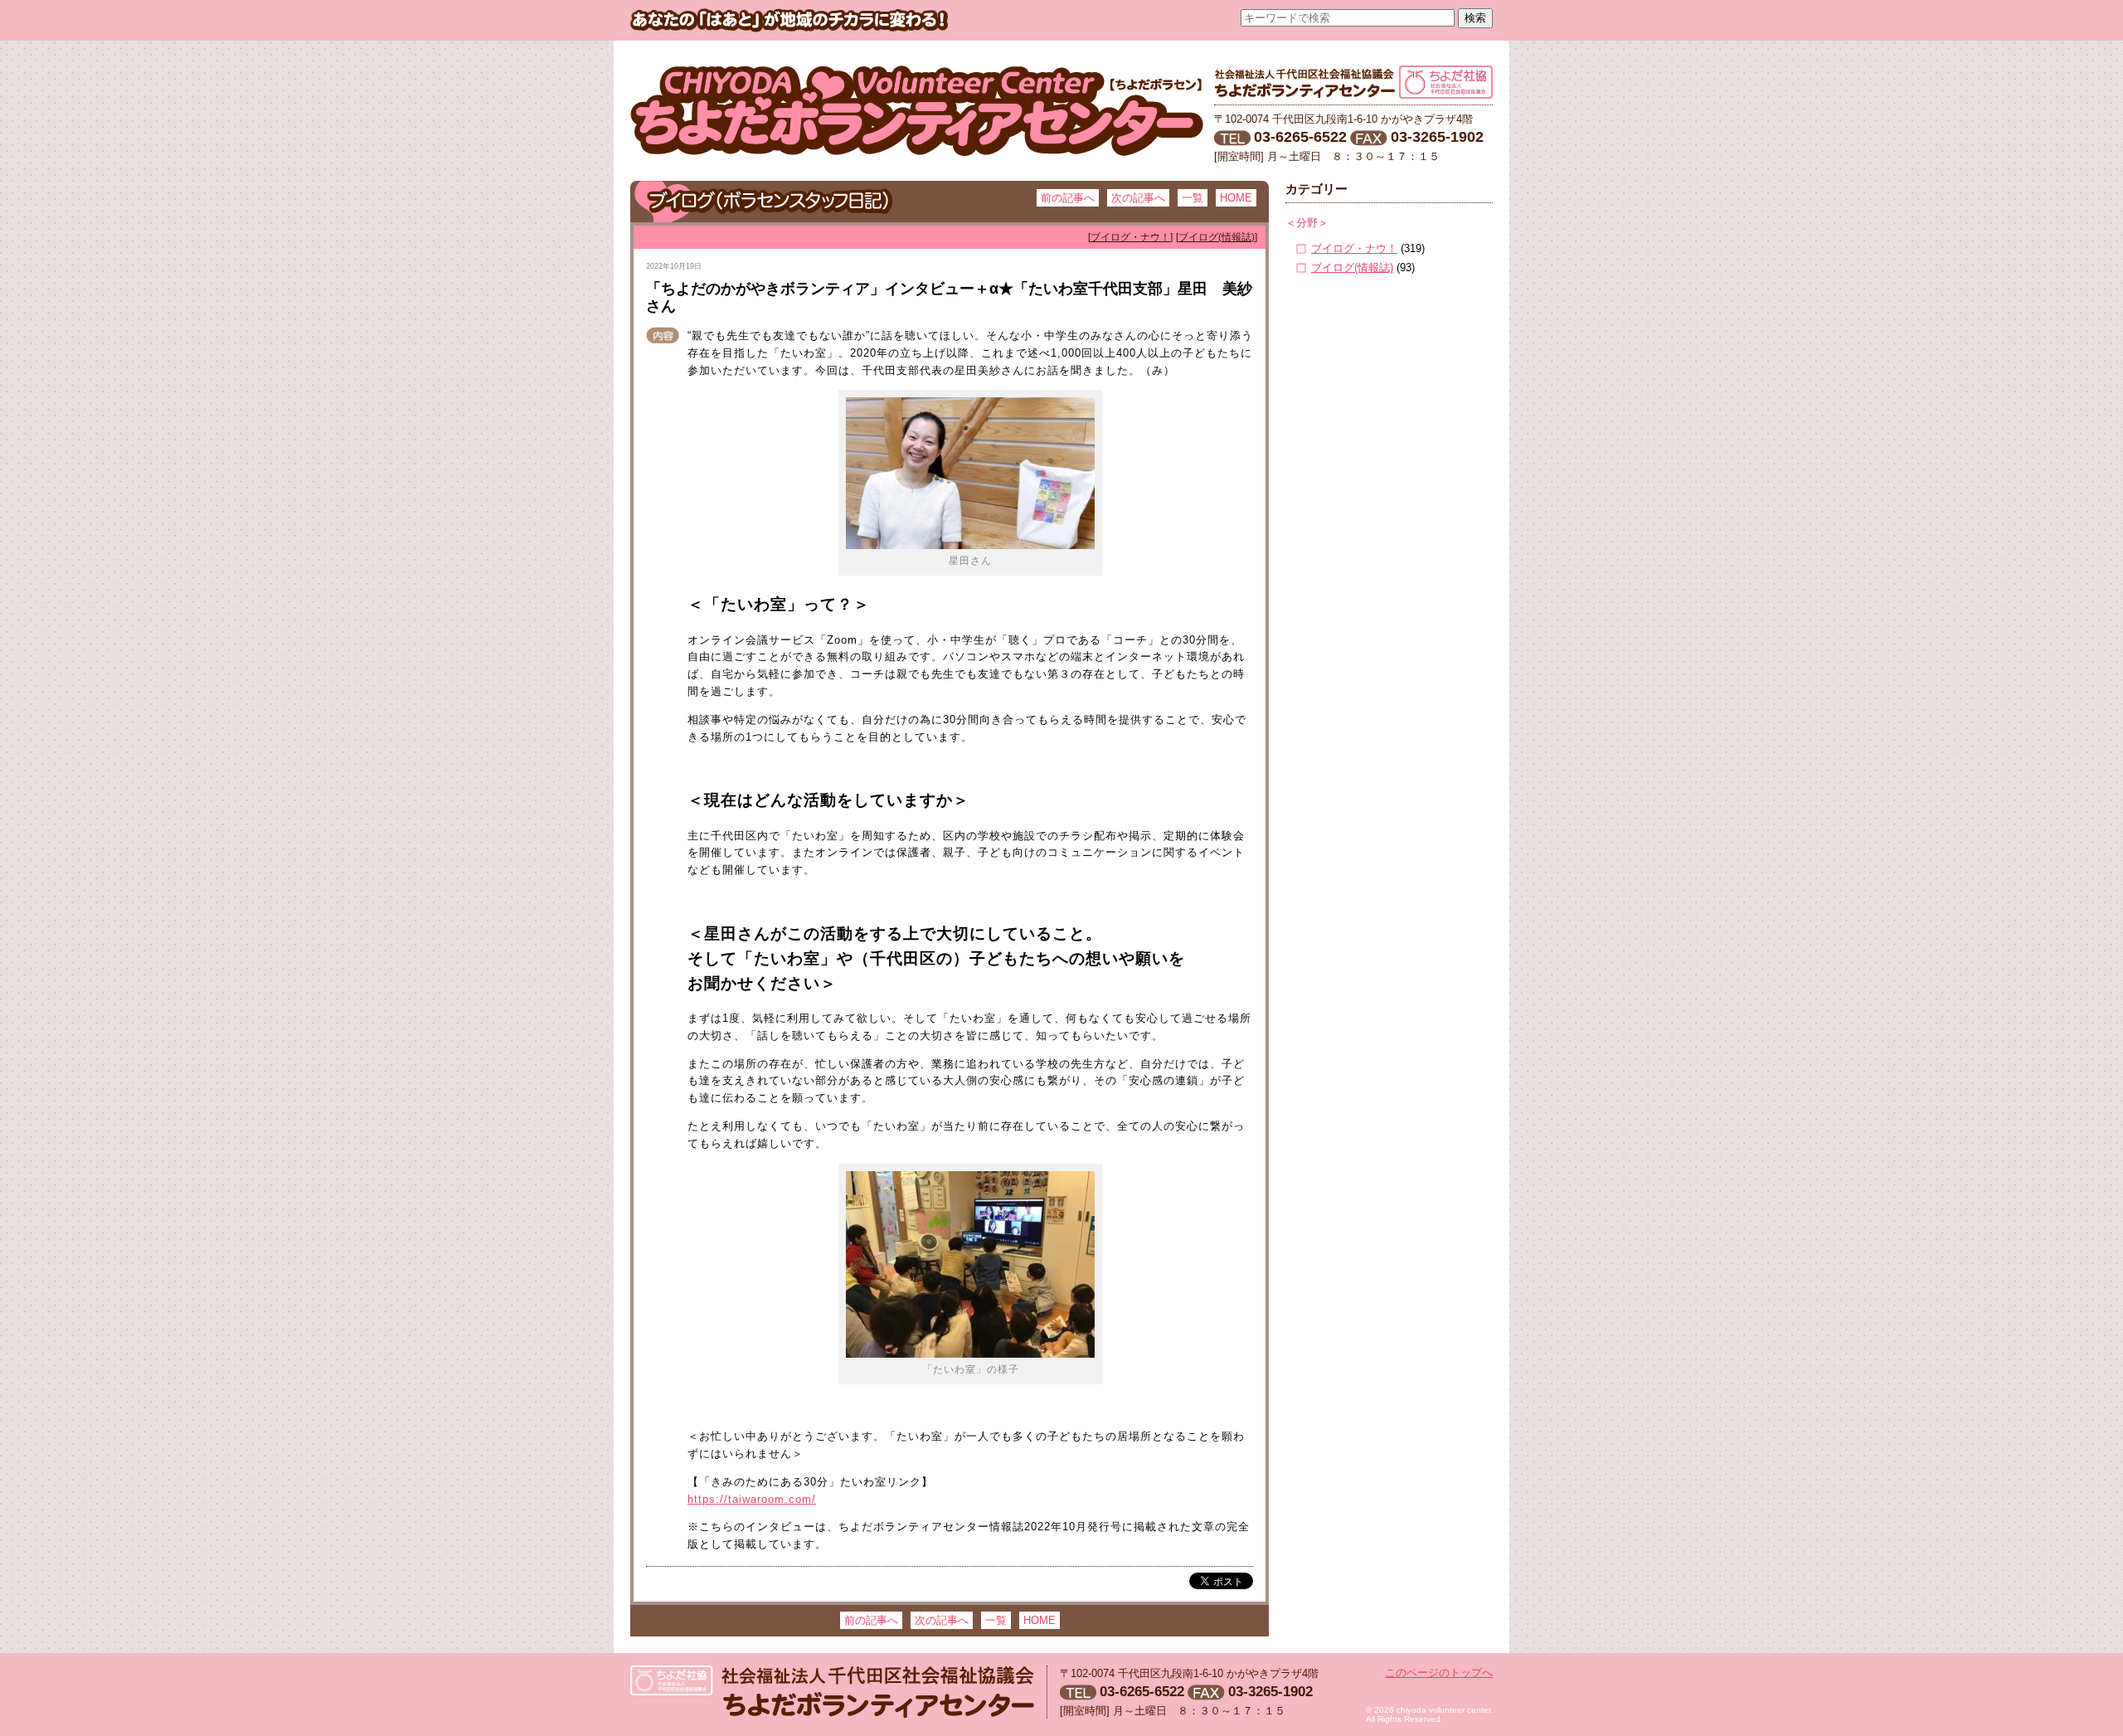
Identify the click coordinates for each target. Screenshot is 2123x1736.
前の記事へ (1068, 198)
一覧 (1193, 198)
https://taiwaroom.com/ (752, 1499)
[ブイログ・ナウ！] (1130, 237)
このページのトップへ (1439, 1673)
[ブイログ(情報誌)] (1217, 237)
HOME (1236, 198)
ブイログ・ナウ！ (1354, 248)
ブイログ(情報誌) (1352, 267)
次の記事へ (1138, 198)
